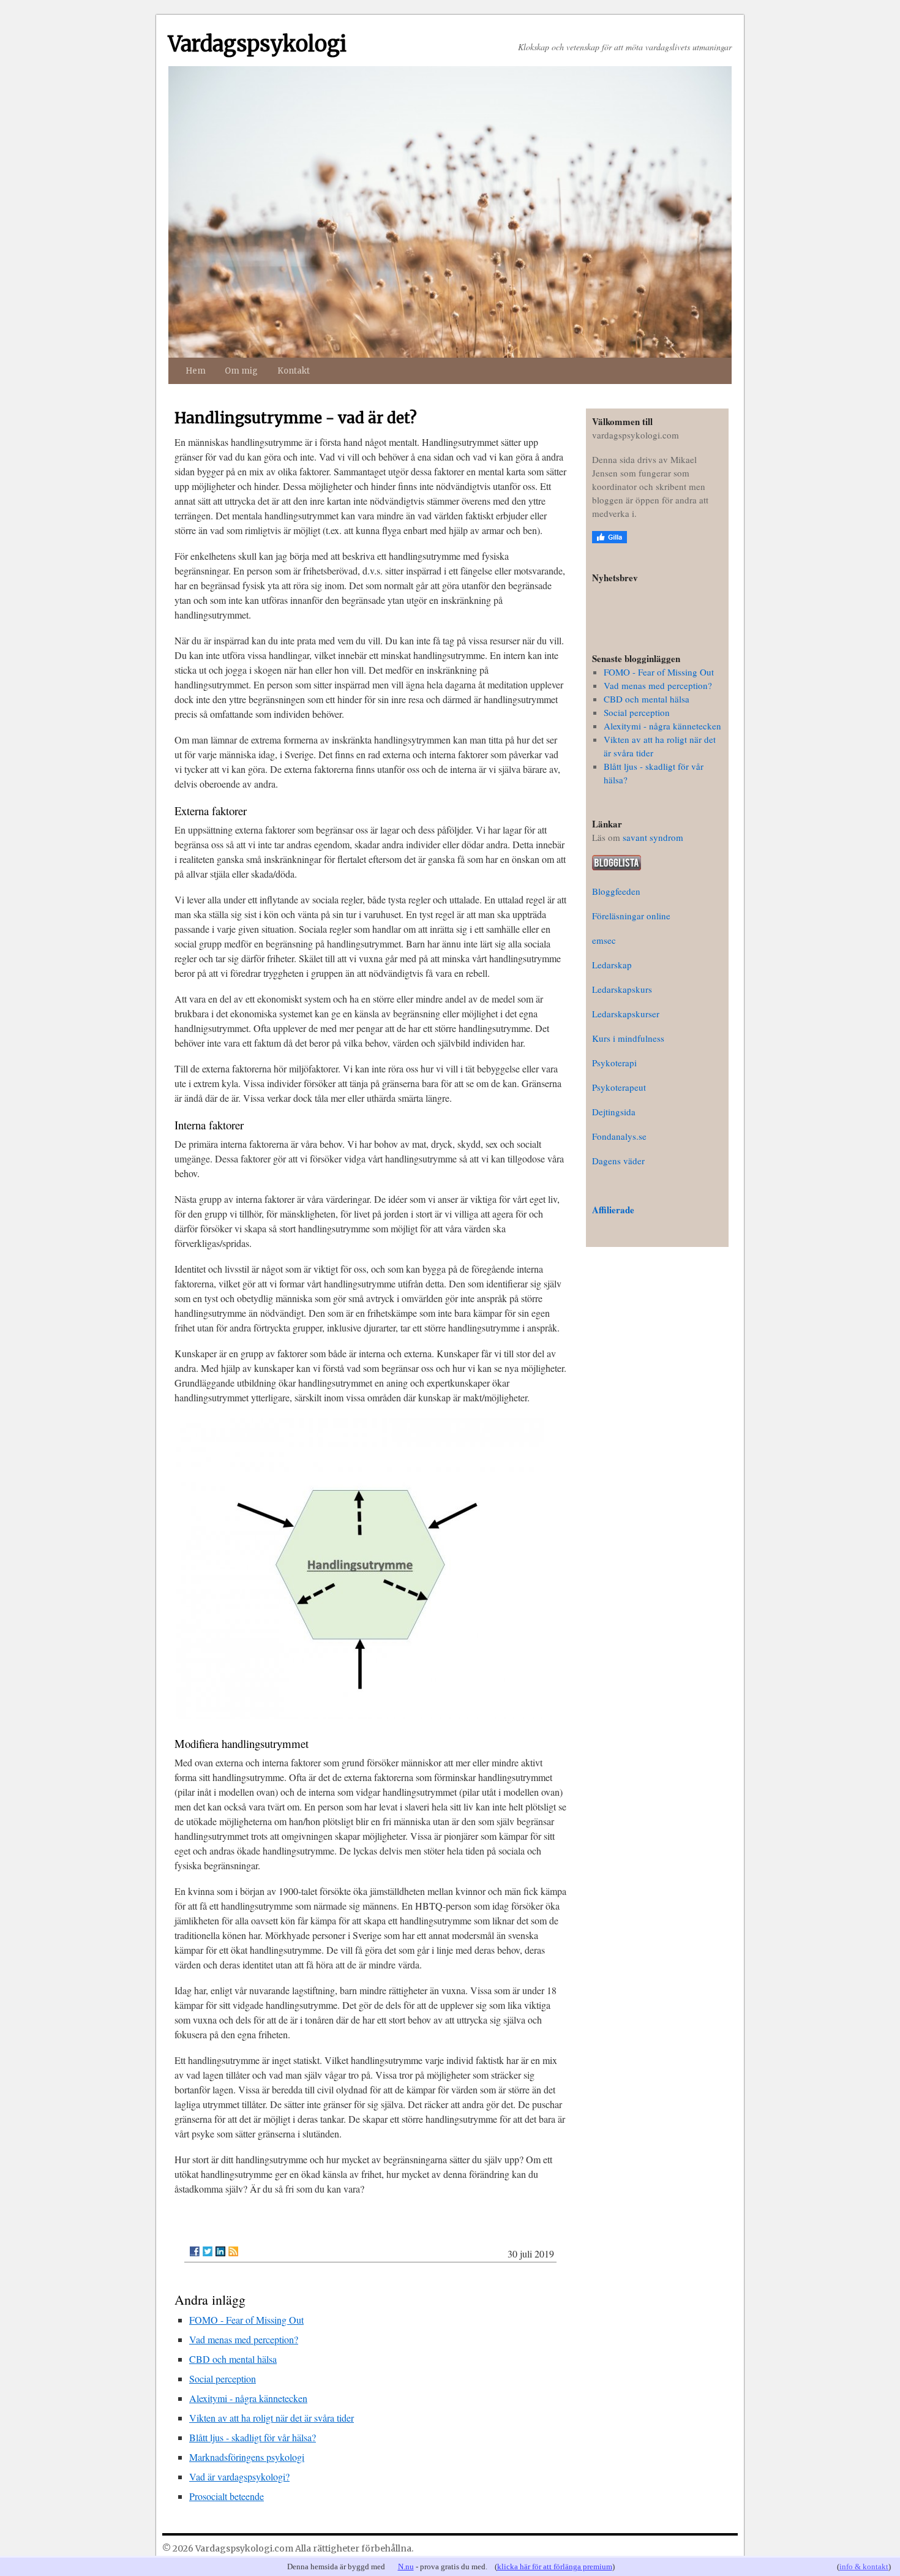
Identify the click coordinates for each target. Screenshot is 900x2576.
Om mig (241, 371)
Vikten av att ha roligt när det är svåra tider (272, 2418)
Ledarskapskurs (622, 989)
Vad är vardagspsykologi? (239, 2476)
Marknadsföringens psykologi (247, 2457)
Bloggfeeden (616, 891)
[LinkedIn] (220, 2251)
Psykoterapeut (619, 1087)
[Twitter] (208, 2251)
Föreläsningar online (631, 916)
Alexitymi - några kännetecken (248, 2398)
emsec (604, 940)
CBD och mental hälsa (233, 2359)
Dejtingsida (614, 1112)
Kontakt (294, 371)
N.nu (406, 2567)
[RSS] (233, 2251)
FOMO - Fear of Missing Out (246, 2320)
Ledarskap (612, 965)
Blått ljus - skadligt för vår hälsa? (253, 2437)
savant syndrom (653, 837)
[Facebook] (195, 2251)
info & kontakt (864, 2567)
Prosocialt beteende (227, 2496)
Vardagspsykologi (257, 44)
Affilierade (613, 1210)
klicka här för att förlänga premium (555, 2567)
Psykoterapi (614, 1063)
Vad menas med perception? (244, 2339)
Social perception (223, 2378)
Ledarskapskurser (626, 1014)
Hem (196, 371)
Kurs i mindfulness (628, 1038)
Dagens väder (618, 1161)
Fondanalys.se (619, 1136)
